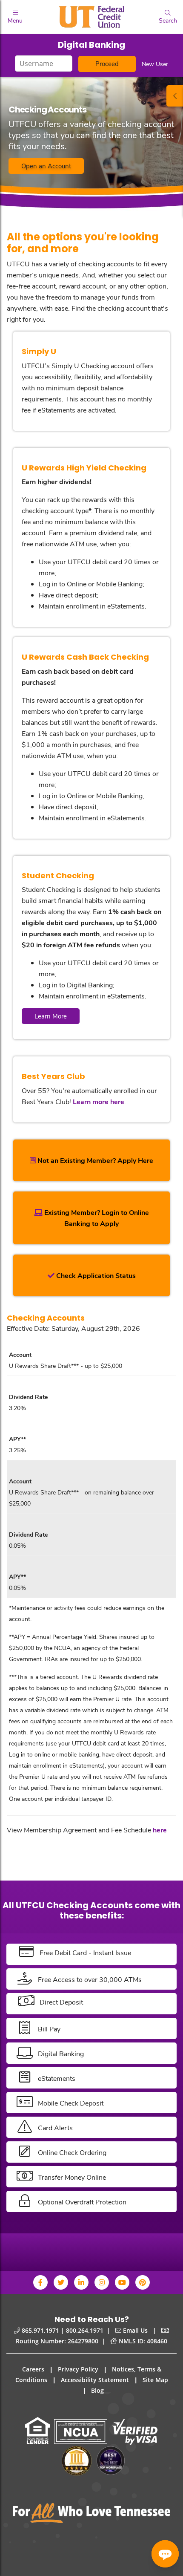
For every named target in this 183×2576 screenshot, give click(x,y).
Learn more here (99, 1101)
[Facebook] (40, 2282)
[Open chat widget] (165, 2554)
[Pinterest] (143, 2282)
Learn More (51, 1016)
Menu (15, 20)
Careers (33, 2369)
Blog (97, 2390)
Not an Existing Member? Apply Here (94, 1160)
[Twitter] (61, 2282)
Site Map (155, 2380)
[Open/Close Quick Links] (175, 96)
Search (168, 20)
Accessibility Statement (95, 2380)
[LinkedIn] (81, 2282)
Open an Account (46, 166)
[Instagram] (102, 2282)
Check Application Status (95, 1275)
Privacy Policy (78, 2369)
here (160, 1830)
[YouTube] (122, 2282)
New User (155, 64)
